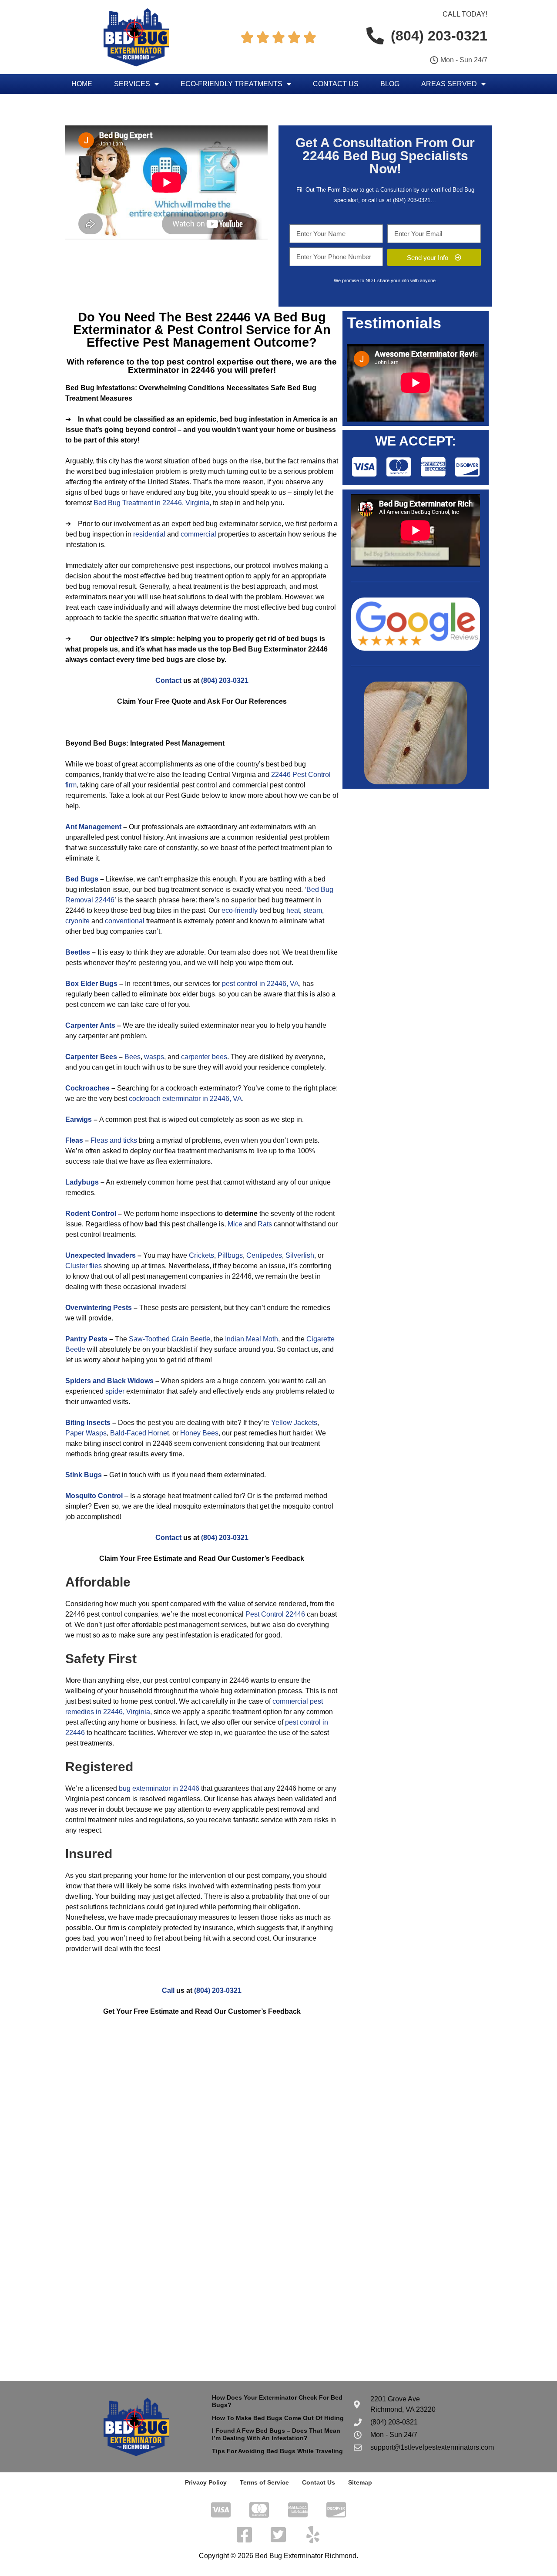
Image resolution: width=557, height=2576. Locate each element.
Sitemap (360, 2482)
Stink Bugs (84, 1475)
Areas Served (449, 84)
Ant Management (93, 827)
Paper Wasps (86, 1433)
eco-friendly (240, 910)
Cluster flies (84, 1266)
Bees (133, 1057)
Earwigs (79, 1119)
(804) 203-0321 (412, 200)
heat (293, 910)
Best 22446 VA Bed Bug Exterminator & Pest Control (200, 323)
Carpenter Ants (90, 1025)
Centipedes (264, 1255)
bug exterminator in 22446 (159, 1788)
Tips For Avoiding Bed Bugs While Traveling (277, 2451)
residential (149, 534)
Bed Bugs (82, 879)
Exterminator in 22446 (171, 370)
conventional (125, 921)
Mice (235, 1224)
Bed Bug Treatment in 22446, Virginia (151, 503)
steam (313, 910)
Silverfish (300, 1255)
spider (115, 1391)
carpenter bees (204, 1057)
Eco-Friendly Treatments (232, 84)
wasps (154, 1057)
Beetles (78, 952)
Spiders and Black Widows (109, 1381)
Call (168, 1990)
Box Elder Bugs (91, 984)
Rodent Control (91, 1214)
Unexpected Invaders (101, 1255)
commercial (198, 534)
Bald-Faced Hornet (139, 1433)
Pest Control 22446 (275, 1614)
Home (82, 84)
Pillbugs (230, 1255)
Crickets (201, 1255)
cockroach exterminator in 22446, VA (185, 1099)
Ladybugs (82, 1182)
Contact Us (336, 84)
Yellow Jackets (294, 1423)
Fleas (74, 1140)
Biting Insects (88, 1423)
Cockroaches (87, 1088)
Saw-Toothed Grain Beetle (169, 1339)
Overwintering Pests (99, 1308)
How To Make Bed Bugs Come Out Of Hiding (278, 2418)
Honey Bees (199, 1433)
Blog (390, 84)
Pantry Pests (86, 1339)
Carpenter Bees (91, 1057)
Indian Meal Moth (252, 1339)
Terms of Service (264, 2482)
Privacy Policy (206, 2482)
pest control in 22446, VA (260, 984)
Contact (168, 680)
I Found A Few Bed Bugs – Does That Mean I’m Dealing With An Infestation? (276, 2434)
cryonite (77, 921)
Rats (265, 1224)
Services (132, 84)
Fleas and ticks (114, 1140)
